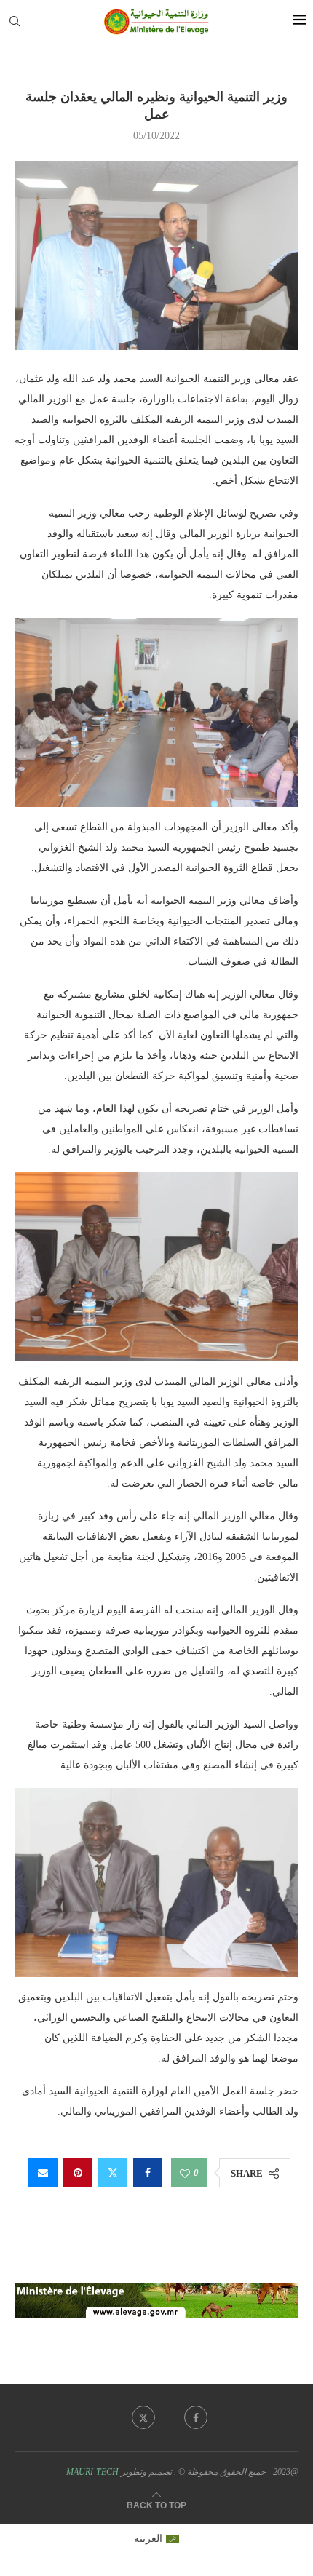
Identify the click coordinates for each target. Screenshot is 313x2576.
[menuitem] (157, 2539)
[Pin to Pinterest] (78, 2173)
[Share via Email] (43, 2173)
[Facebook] (196, 2417)
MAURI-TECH (92, 2472)
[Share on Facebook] (148, 2173)
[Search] (15, 22)
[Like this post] (185, 2173)
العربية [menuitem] (148, 2539)
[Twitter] (143, 2417)
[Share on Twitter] (113, 2173)
